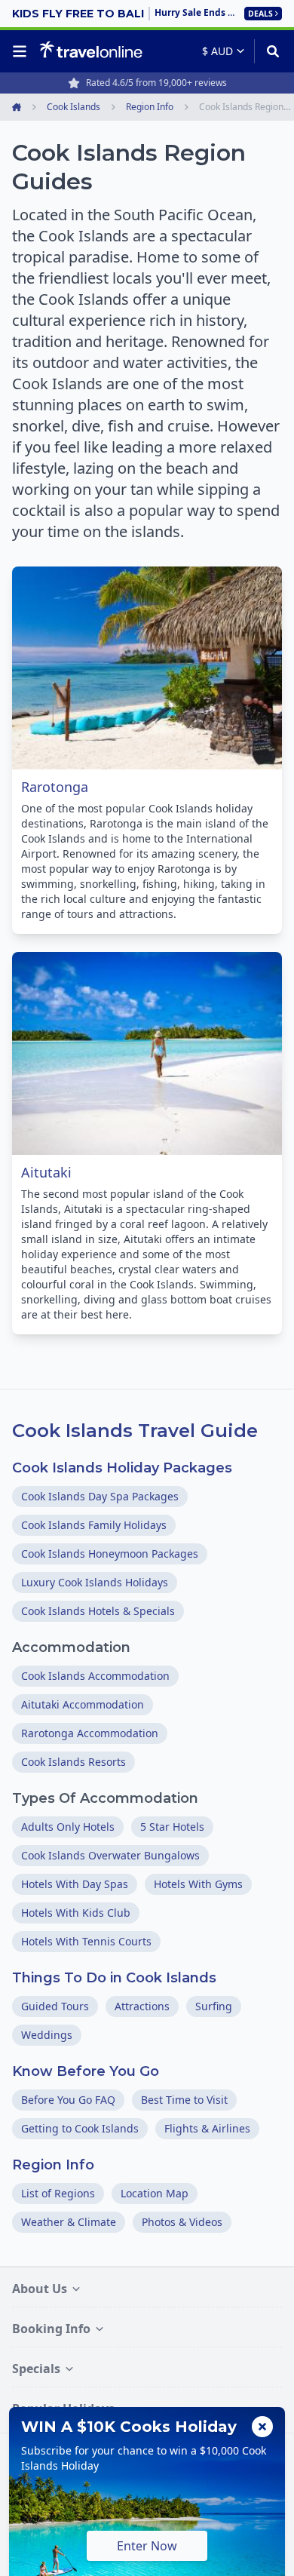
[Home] (91, 51)
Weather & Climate (69, 2222)
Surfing (214, 2006)
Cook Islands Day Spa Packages (100, 1496)
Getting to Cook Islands (80, 2128)
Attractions (142, 2006)
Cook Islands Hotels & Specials (98, 1611)
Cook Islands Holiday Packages (122, 1468)
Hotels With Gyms (198, 1884)
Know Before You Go (86, 2071)
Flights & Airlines (207, 2128)
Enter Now (147, 2546)
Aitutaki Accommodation (83, 1704)
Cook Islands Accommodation (95, 1676)
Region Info (53, 2165)
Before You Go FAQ (68, 2100)
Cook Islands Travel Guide (135, 1431)
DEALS (260, 14)
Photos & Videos (182, 2222)
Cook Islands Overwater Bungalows (110, 1855)
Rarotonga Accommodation (90, 1733)
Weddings (47, 2035)
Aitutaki (46, 1172)
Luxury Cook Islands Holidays (95, 1582)
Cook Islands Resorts (73, 1762)
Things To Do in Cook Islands (114, 1978)
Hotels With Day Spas (75, 1884)
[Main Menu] (23, 51)
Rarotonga (55, 787)
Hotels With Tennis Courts (86, 1941)
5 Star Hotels (172, 1827)
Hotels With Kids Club (76, 1913)
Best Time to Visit (184, 2100)
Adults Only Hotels (68, 1827)
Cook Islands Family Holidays (94, 1525)
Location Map (155, 2193)
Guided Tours (55, 2006)
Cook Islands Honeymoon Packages (110, 1554)
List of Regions (58, 2193)
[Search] (268, 51)
